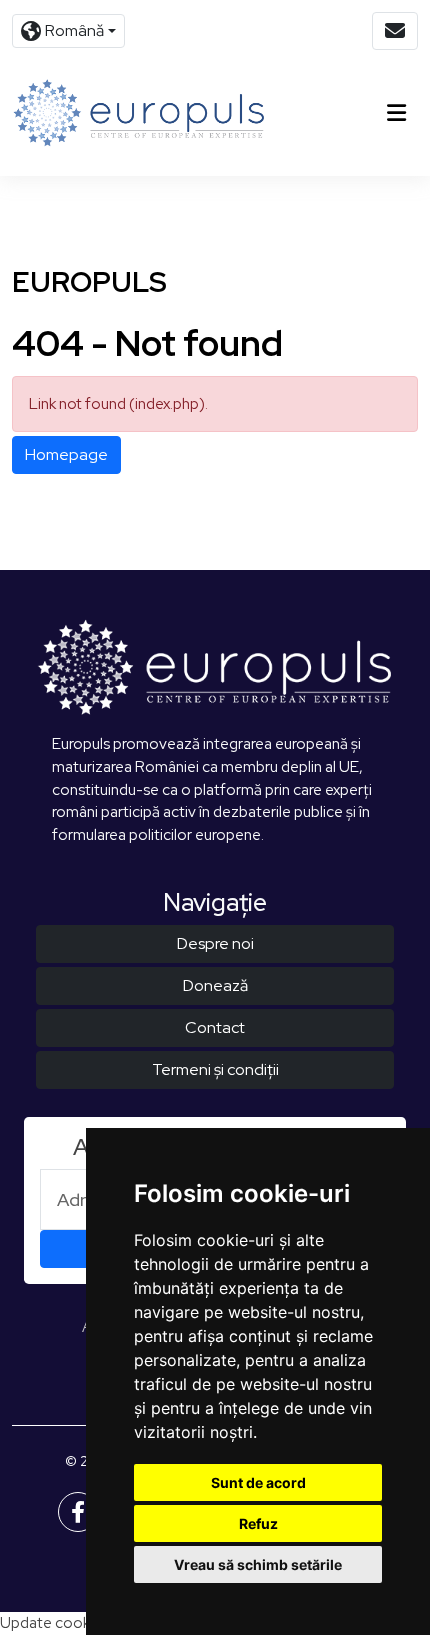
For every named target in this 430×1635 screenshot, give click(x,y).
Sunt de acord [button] (258, 1482)
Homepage (66, 454)
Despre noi (215, 943)
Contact (215, 1027)
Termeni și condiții (215, 1069)
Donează (215, 985)
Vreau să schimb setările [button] (258, 1564)
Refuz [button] (258, 1523)
